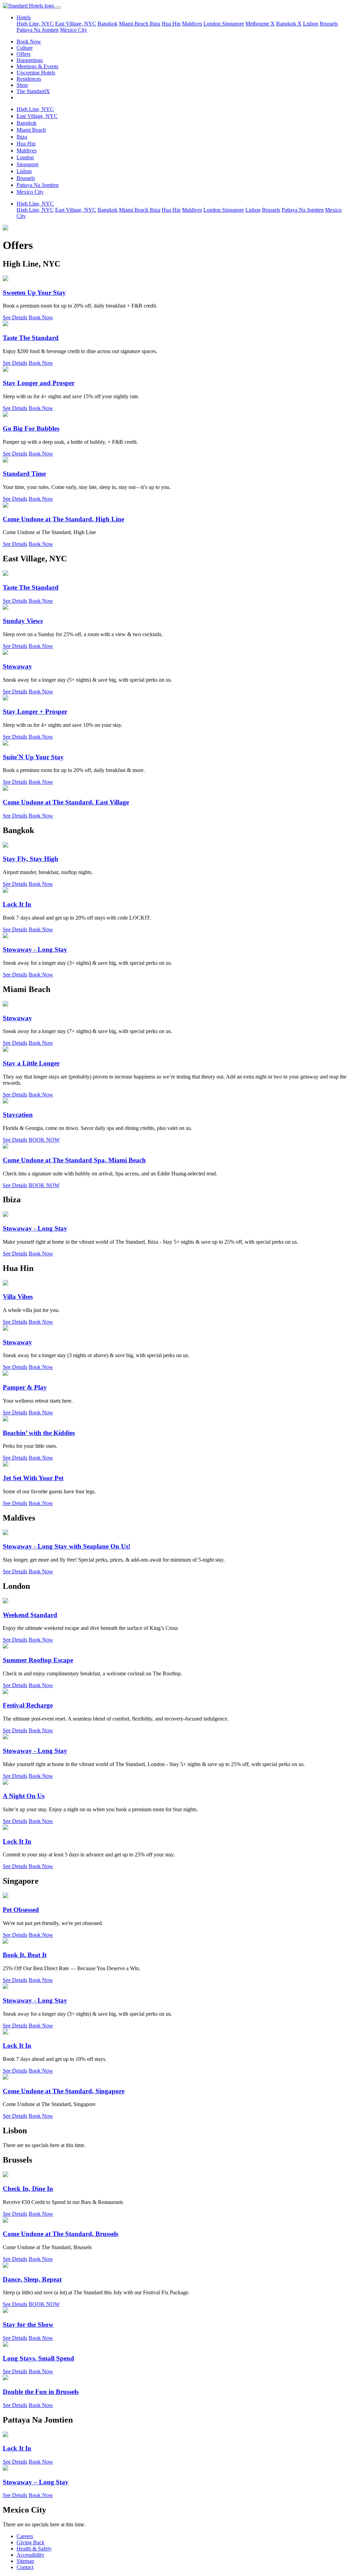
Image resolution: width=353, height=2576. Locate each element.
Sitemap (25, 2561)
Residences (29, 79)
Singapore (233, 24)
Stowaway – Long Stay (36, 2482)
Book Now (29, 42)
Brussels (329, 24)
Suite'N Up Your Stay (33, 757)
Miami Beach (134, 24)
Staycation (18, 1115)
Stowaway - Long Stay (35, 949)
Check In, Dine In (28, 2189)
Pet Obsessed (21, 1910)
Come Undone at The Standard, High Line (63, 519)
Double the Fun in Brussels (41, 2392)
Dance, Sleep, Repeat (32, 2279)
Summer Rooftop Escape (38, 1660)
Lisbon (311, 24)
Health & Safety (34, 2549)
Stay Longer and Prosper (39, 383)
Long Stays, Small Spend (38, 2358)
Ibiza (155, 24)
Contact (25, 2567)
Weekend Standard (30, 1615)
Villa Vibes (18, 1297)
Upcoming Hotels (36, 73)
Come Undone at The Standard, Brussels (60, 2234)
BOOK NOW (44, 1140)
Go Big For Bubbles (31, 428)
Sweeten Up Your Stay (34, 293)
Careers (25, 2536)
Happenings (30, 60)
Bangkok (108, 24)
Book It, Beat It (25, 1955)
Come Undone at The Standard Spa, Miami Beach (74, 1160)
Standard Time (24, 474)
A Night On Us (24, 1796)
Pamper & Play (25, 1387)
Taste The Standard (31, 338)
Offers (23, 54)
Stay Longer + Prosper (35, 711)
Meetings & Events (37, 66)
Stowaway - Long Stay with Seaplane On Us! (67, 1546)
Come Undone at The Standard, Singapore (64, 2091)
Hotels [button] (24, 17)
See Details (15, 317)
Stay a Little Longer (31, 1063)
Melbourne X (260, 24)
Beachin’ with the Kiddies (39, 1433)
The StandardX (33, 91)
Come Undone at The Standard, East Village (66, 802)
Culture (25, 48)
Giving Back (31, 2542)
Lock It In (17, 904)
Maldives (192, 24)
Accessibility (31, 2555)
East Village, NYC (76, 24)
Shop (22, 85)
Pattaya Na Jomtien (38, 30)
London (213, 24)
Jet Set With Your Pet (33, 1478)
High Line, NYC (35, 24)
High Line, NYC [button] (35, 204)
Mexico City (74, 30)
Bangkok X (289, 24)
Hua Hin (171, 24)
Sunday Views (23, 621)
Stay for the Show (28, 2324)
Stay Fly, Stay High (31, 859)
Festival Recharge (28, 1705)
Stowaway (17, 666)
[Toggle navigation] (58, 8)
